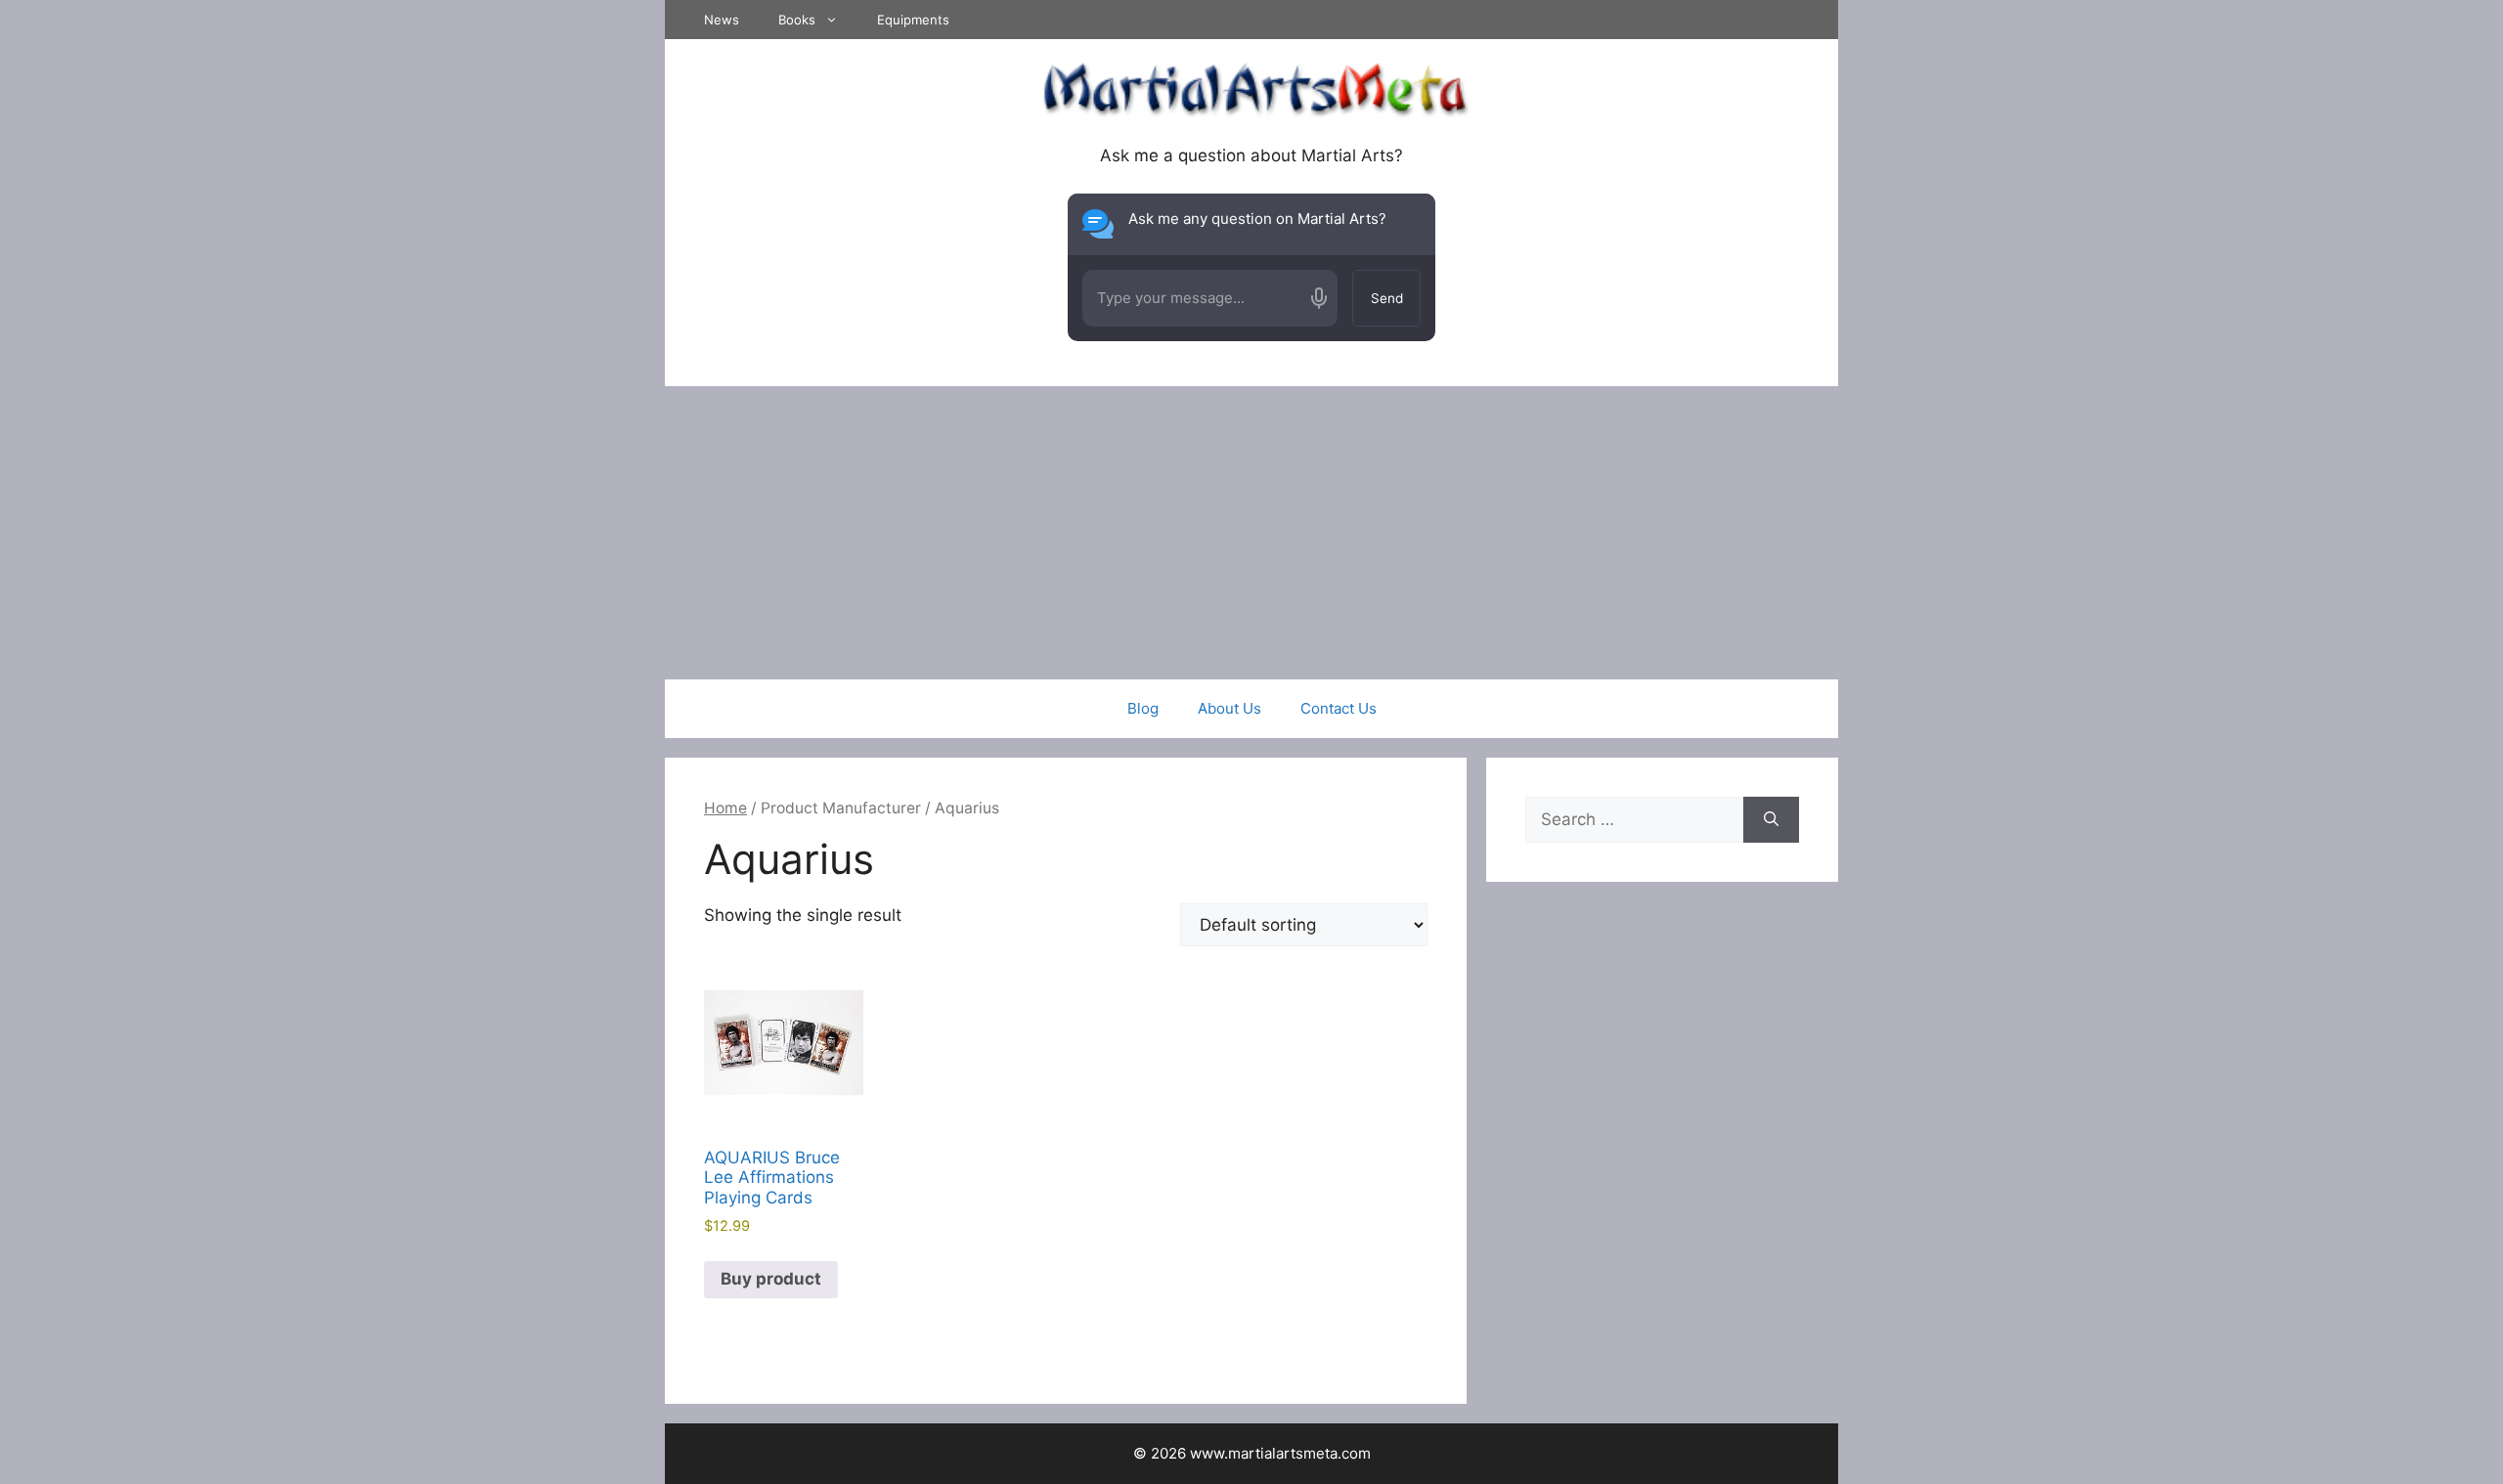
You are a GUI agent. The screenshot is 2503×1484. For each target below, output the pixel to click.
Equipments (913, 20)
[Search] (1771, 820)
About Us (1230, 708)
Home (725, 808)
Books (797, 20)
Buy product (771, 1279)
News (722, 20)
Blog (1143, 708)
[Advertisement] (1251, 533)
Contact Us (1339, 708)
